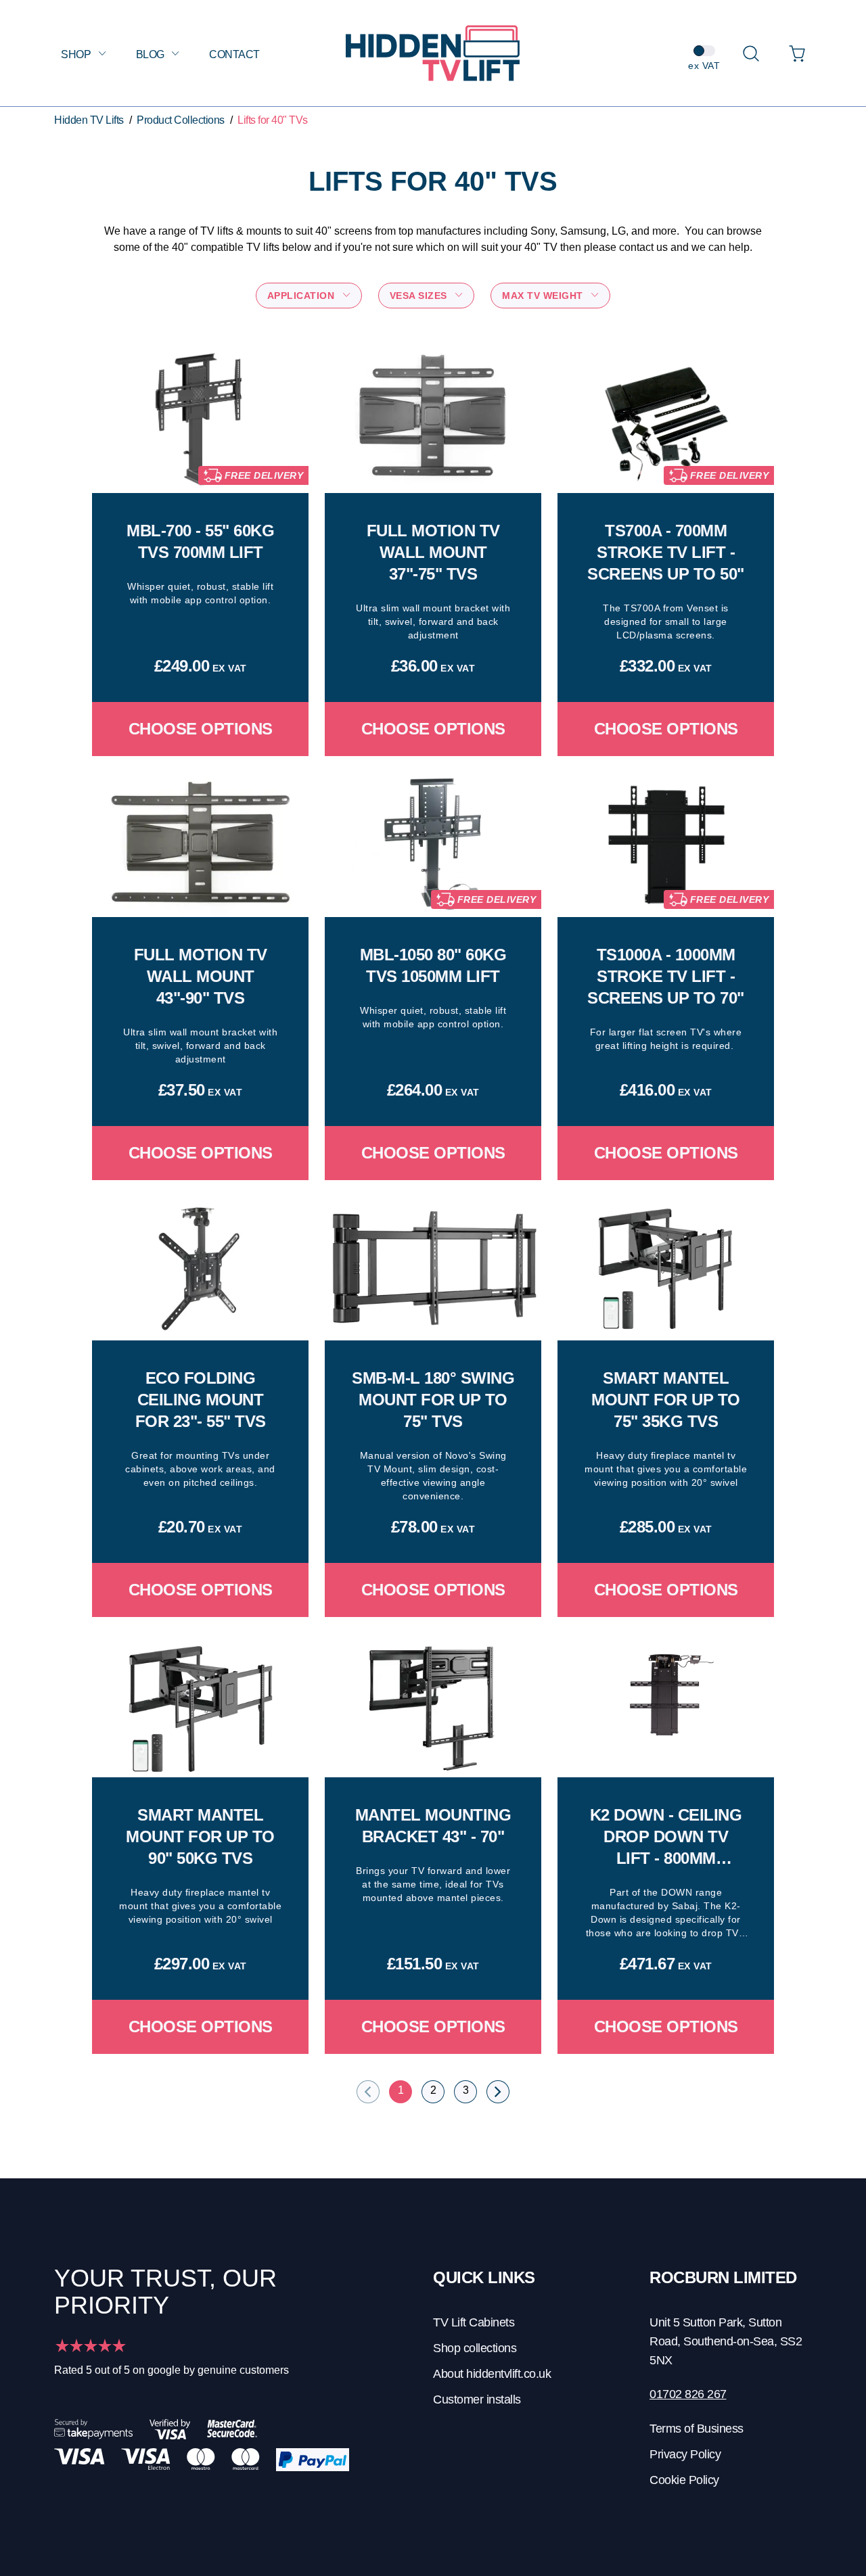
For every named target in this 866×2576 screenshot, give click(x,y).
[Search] (751, 53)
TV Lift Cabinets (474, 2322)
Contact (234, 54)
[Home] (433, 53)
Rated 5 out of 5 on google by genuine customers (172, 2370)
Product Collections (181, 120)
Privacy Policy (685, 2454)
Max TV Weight (544, 296)
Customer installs (477, 2399)
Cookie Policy (684, 2480)
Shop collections (475, 2348)
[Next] (498, 2092)
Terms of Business (697, 2429)
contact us (643, 247)
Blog (152, 54)
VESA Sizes (420, 296)
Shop (77, 54)
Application (302, 296)
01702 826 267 (688, 2394)
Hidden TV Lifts (89, 120)
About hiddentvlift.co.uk (492, 2374)
